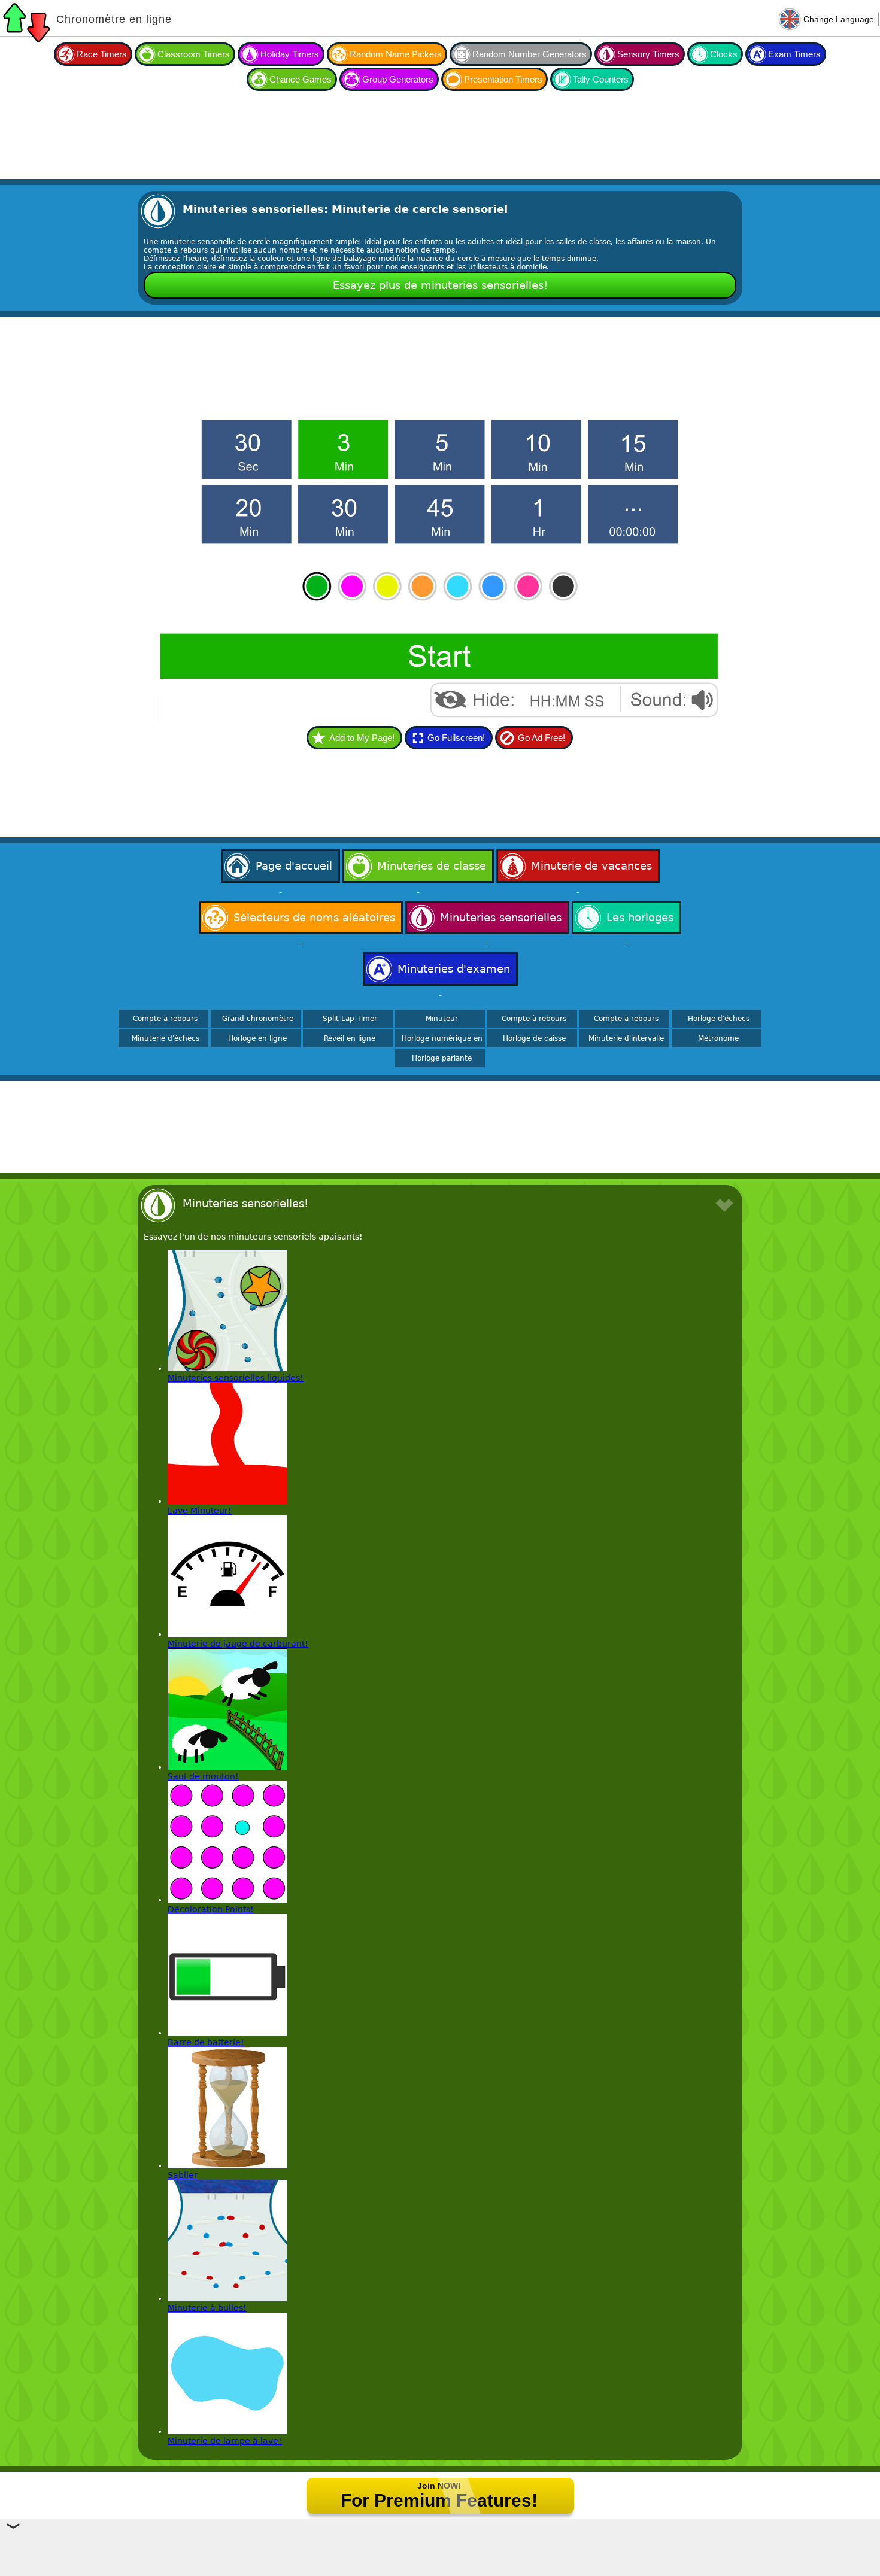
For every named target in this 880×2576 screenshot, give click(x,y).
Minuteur (442, 1019)
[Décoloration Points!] (227, 1900)
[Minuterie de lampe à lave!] (227, 2431)
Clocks (724, 54)
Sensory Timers (648, 54)
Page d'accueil (294, 866)
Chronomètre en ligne (114, 19)
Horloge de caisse (534, 1038)
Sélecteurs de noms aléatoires (314, 917)
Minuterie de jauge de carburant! (238, 1644)
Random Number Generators (529, 54)
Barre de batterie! (206, 2042)
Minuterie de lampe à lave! (225, 2441)
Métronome (718, 1038)
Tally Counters (601, 79)
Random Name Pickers (396, 54)
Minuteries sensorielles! (245, 1203)
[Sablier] (227, 2165)
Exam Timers (794, 54)
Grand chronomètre (258, 1019)
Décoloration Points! (211, 1909)
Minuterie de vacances (591, 866)
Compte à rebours (165, 1019)
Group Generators (398, 79)
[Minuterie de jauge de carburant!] (227, 1634)
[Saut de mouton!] (227, 1767)
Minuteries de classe (432, 866)
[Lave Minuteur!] (227, 1501)
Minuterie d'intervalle (626, 1038)
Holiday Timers (290, 54)
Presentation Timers (503, 79)
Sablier (183, 2175)
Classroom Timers (194, 54)
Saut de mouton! (203, 1776)
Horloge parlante (442, 1058)
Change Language (839, 19)
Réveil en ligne (350, 1038)
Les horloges (640, 917)
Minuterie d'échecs (166, 1038)
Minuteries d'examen (454, 969)
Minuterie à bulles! (207, 2308)
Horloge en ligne (257, 1038)
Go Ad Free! (541, 738)
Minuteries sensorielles (501, 917)
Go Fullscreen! (456, 738)
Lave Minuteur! (200, 1511)
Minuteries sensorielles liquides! (236, 1378)
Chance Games (301, 79)
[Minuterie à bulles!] (227, 2298)
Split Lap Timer (350, 1019)
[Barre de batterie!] (227, 2033)
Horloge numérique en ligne (442, 1043)
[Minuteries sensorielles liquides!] (227, 1368)
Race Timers (102, 54)
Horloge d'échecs (719, 1019)
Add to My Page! (362, 738)
